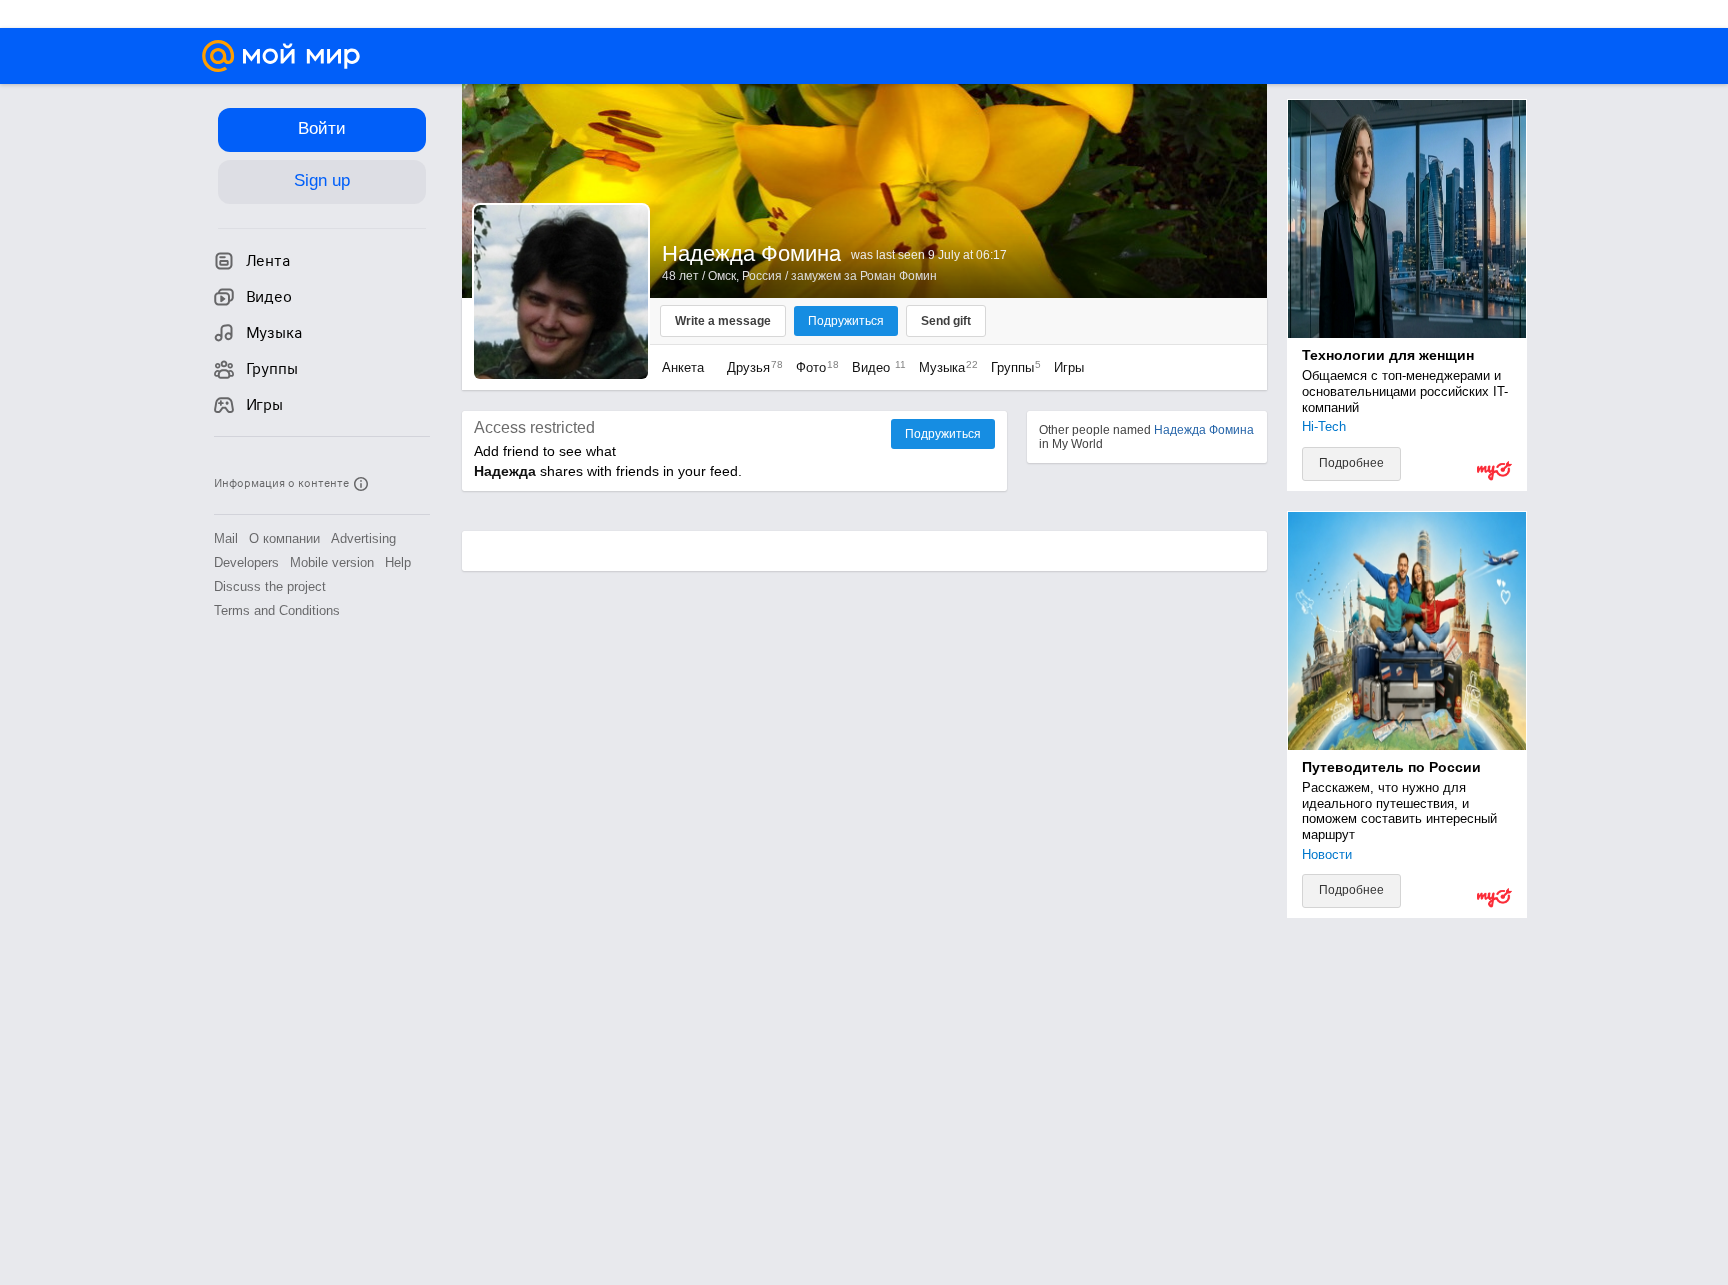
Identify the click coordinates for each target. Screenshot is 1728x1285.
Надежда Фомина (1204, 430)
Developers (246, 562)
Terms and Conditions (277, 610)
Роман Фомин (898, 276)
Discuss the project (270, 586)
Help (398, 562)
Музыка (943, 367)
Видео (875, 367)
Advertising (363, 538)
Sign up (322, 180)
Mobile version (332, 562)
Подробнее (1351, 463)
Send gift (946, 321)
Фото (812, 367)
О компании (284, 538)
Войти (322, 128)
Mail (226, 538)
